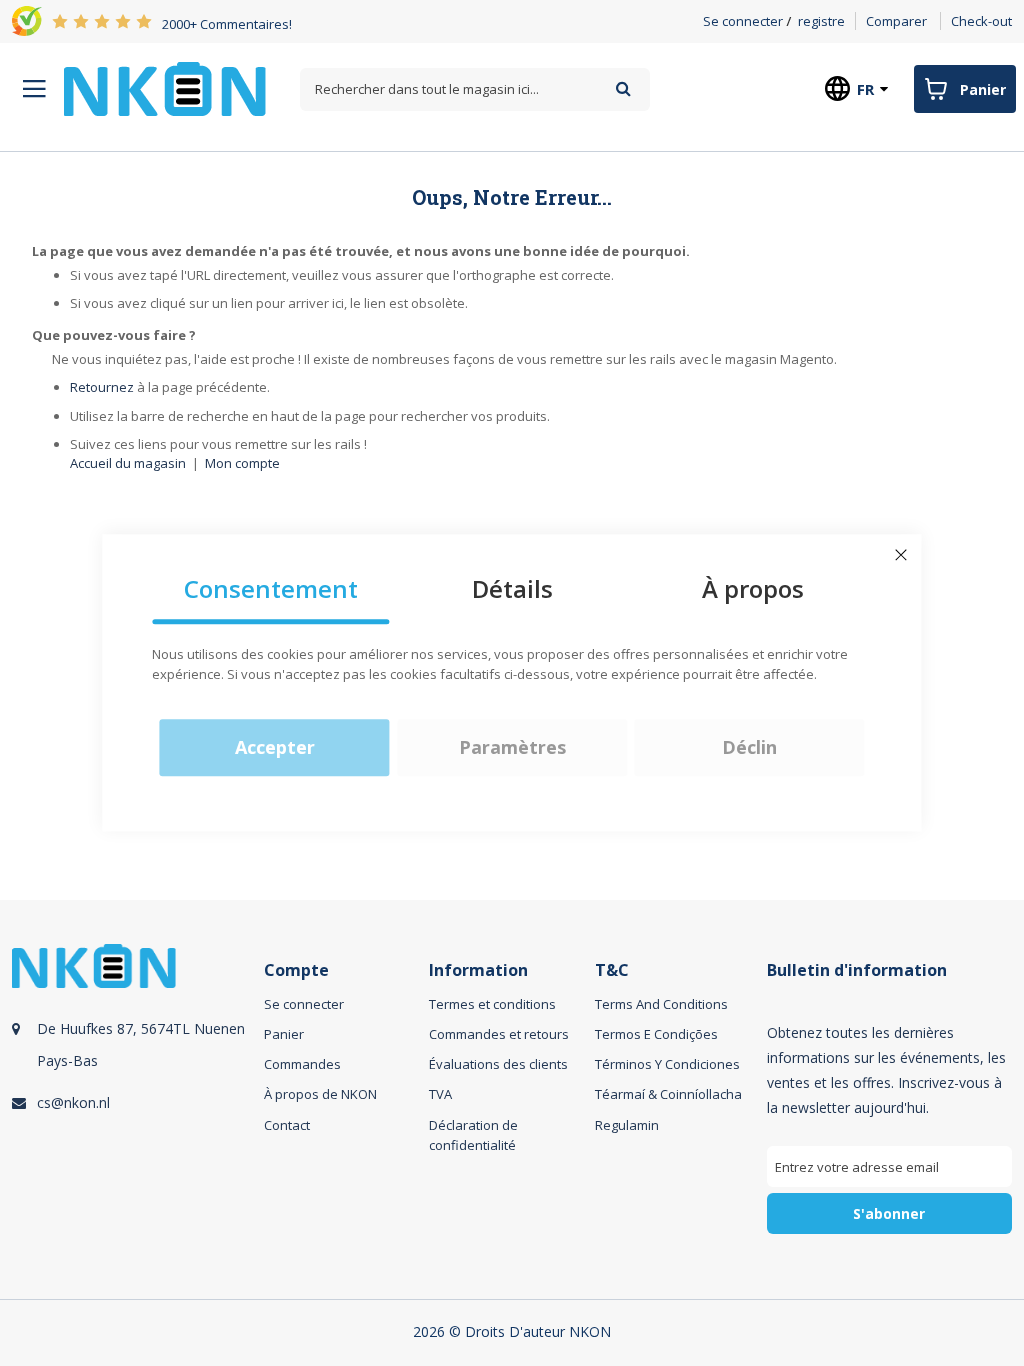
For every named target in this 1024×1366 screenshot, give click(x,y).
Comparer (896, 21)
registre (821, 21)
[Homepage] (165, 89)
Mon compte (242, 463)
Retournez (102, 387)
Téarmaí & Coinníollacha (668, 1094)
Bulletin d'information (857, 970)
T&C (612, 970)
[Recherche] (623, 88)
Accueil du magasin (128, 463)
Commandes (302, 1064)
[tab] (135, 1111)
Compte (296, 970)
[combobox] (475, 89)
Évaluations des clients (498, 1064)
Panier (284, 1034)
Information (478, 970)
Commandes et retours (499, 1034)
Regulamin (627, 1125)
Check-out (981, 21)
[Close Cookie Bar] (901, 555)
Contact (287, 1125)
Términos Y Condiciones (667, 1064)
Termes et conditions (492, 1004)
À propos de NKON (320, 1094)
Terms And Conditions (661, 1004)
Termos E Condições (656, 1034)
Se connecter (743, 21)
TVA (440, 1094)
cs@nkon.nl (73, 1102)
